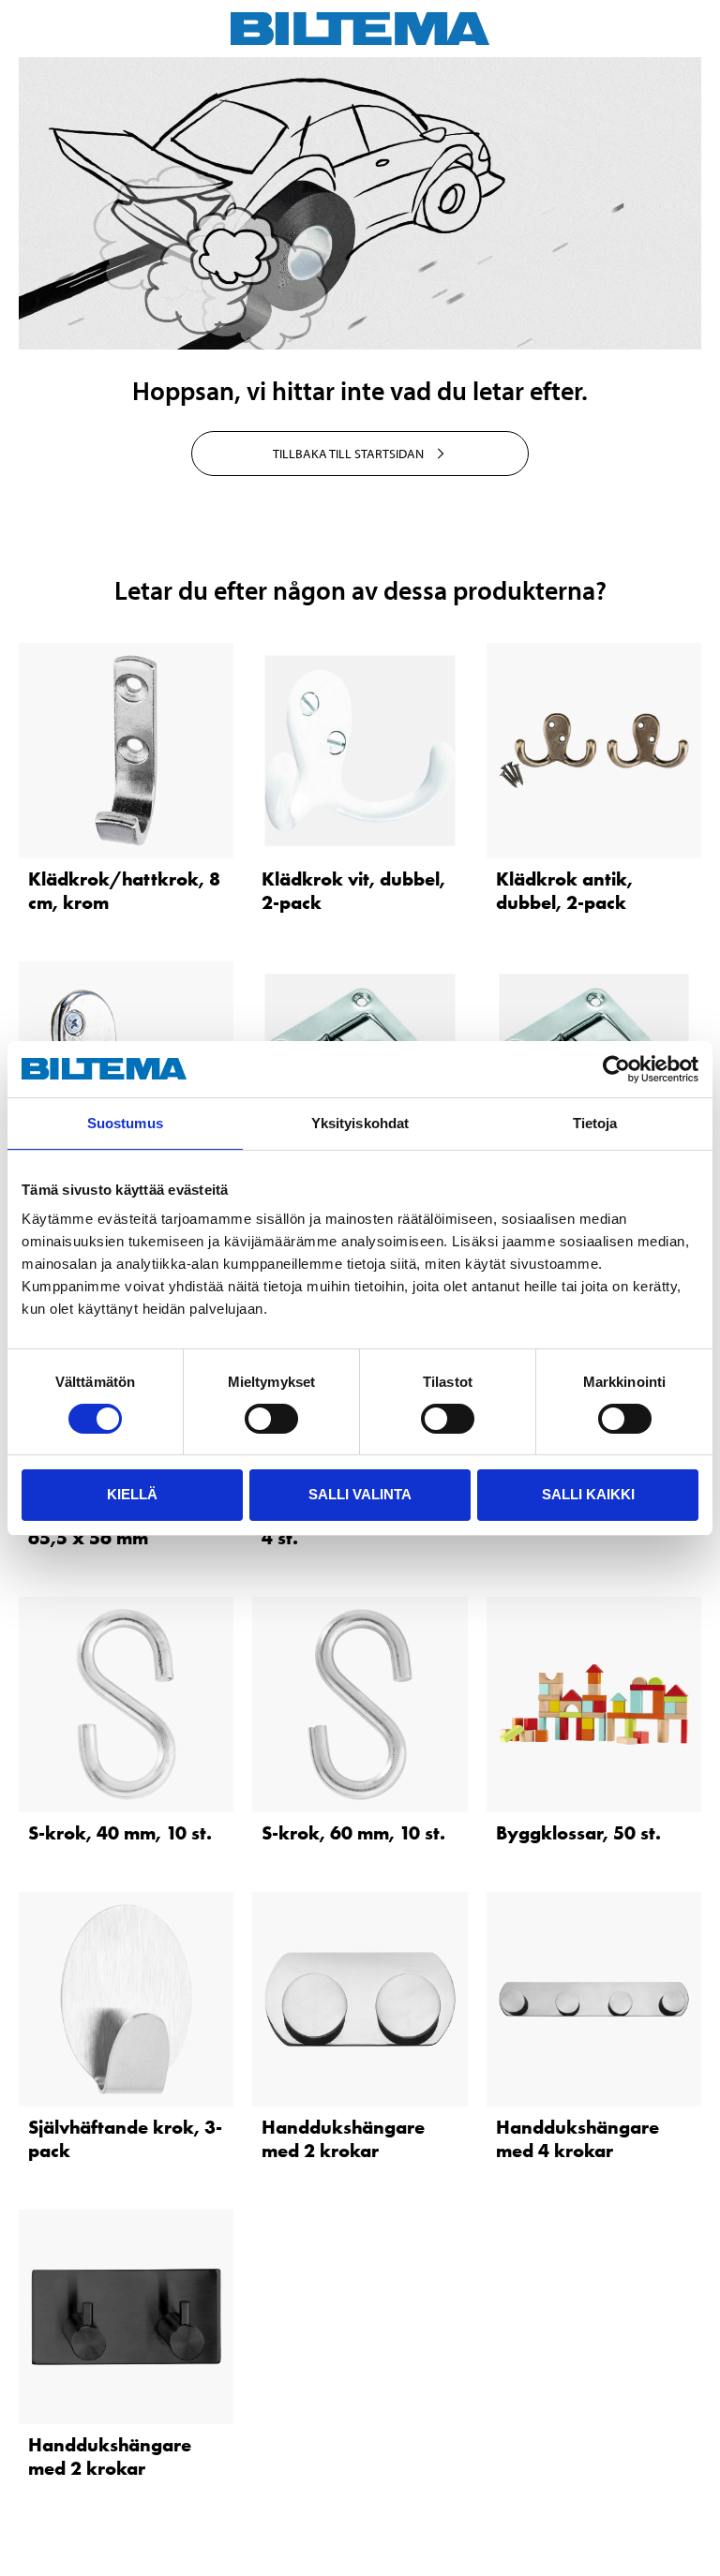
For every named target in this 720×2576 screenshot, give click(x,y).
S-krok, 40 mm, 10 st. (120, 1833)
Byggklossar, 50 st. (578, 1833)
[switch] (271, 1419)
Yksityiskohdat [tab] (360, 1123)
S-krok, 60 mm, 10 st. (353, 1833)
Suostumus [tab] (125, 1123)
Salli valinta (360, 1494)
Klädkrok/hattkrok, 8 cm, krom (124, 891)
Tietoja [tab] (595, 1123)
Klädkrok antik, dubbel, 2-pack (564, 891)
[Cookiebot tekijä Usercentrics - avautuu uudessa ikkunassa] (616, 1069)
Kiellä (132, 1494)
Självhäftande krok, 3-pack (125, 2139)
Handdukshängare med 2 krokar (343, 2139)
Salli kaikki (588, 1494)
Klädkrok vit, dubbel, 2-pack (353, 891)
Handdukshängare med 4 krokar (577, 2139)
